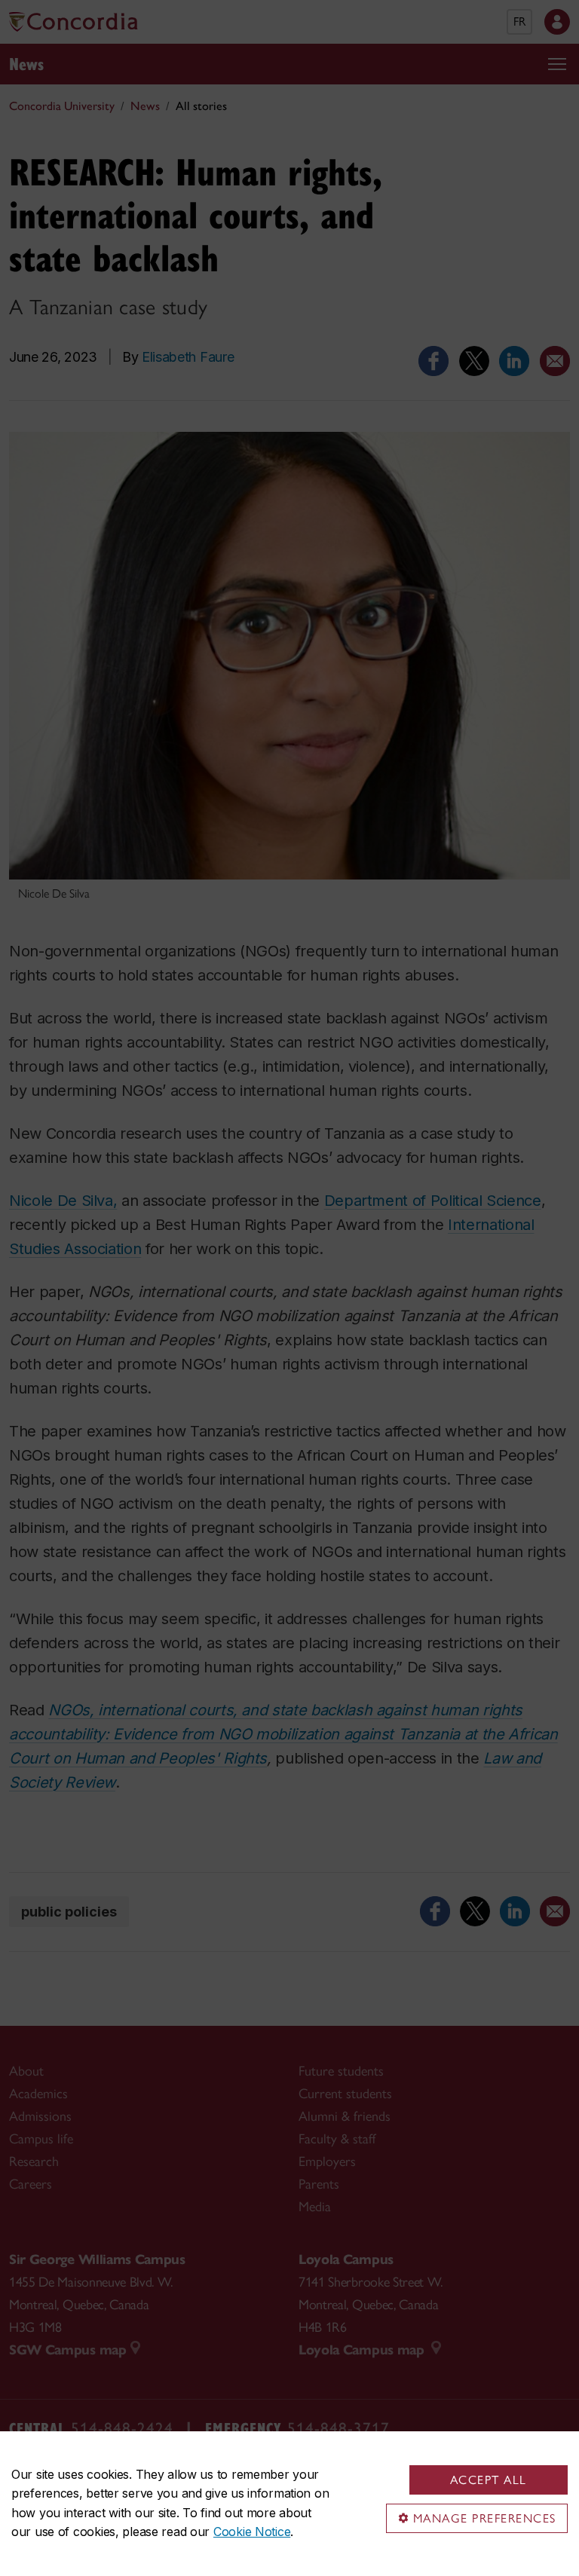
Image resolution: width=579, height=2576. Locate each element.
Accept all (489, 2480)
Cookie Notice (252, 2532)
